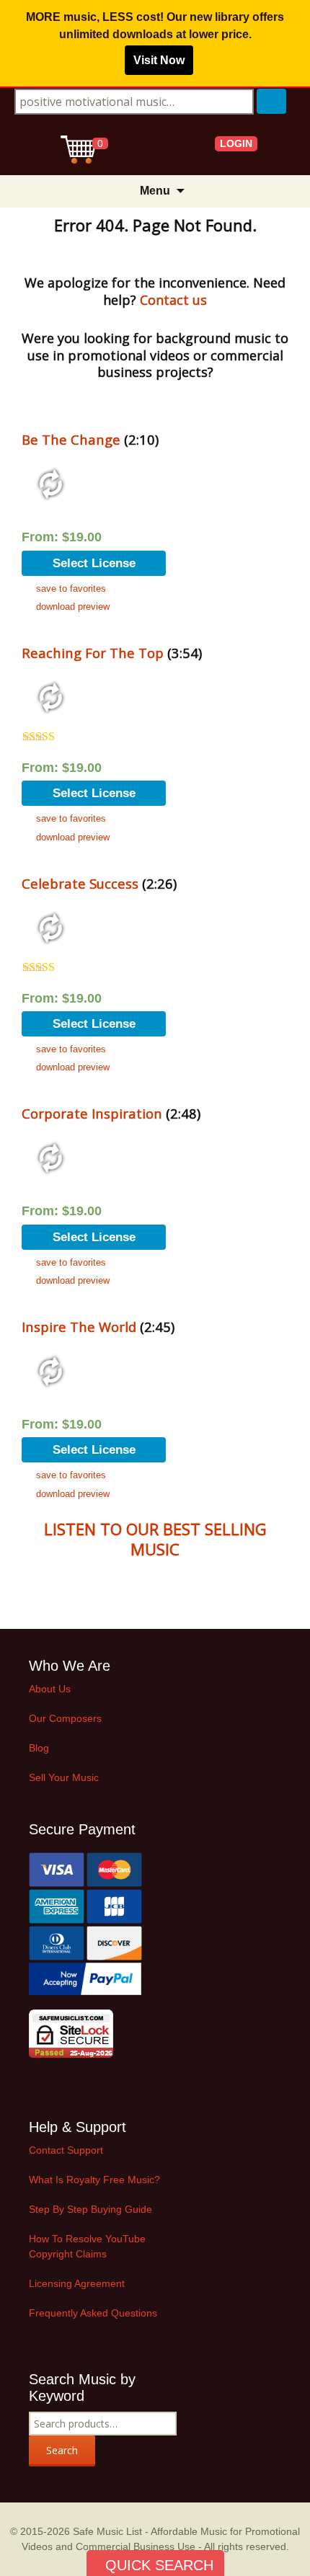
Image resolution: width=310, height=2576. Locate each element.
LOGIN (236, 143)
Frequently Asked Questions (93, 2313)
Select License (94, 563)
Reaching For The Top (93, 653)
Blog (39, 1748)
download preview (73, 607)
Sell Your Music (64, 1777)
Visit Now (159, 60)
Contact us (173, 300)
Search (62, 2450)
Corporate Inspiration (92, 1113)
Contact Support (66, 2150)
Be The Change (71, 439)
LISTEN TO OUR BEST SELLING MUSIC (155, 1539)
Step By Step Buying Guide (90, 2209)
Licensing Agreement (77, 2283)
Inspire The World (79, 1327)
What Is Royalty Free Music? (94, 2180)
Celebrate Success (80, 883)
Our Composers (65, 1718)
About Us (50, 1689)
